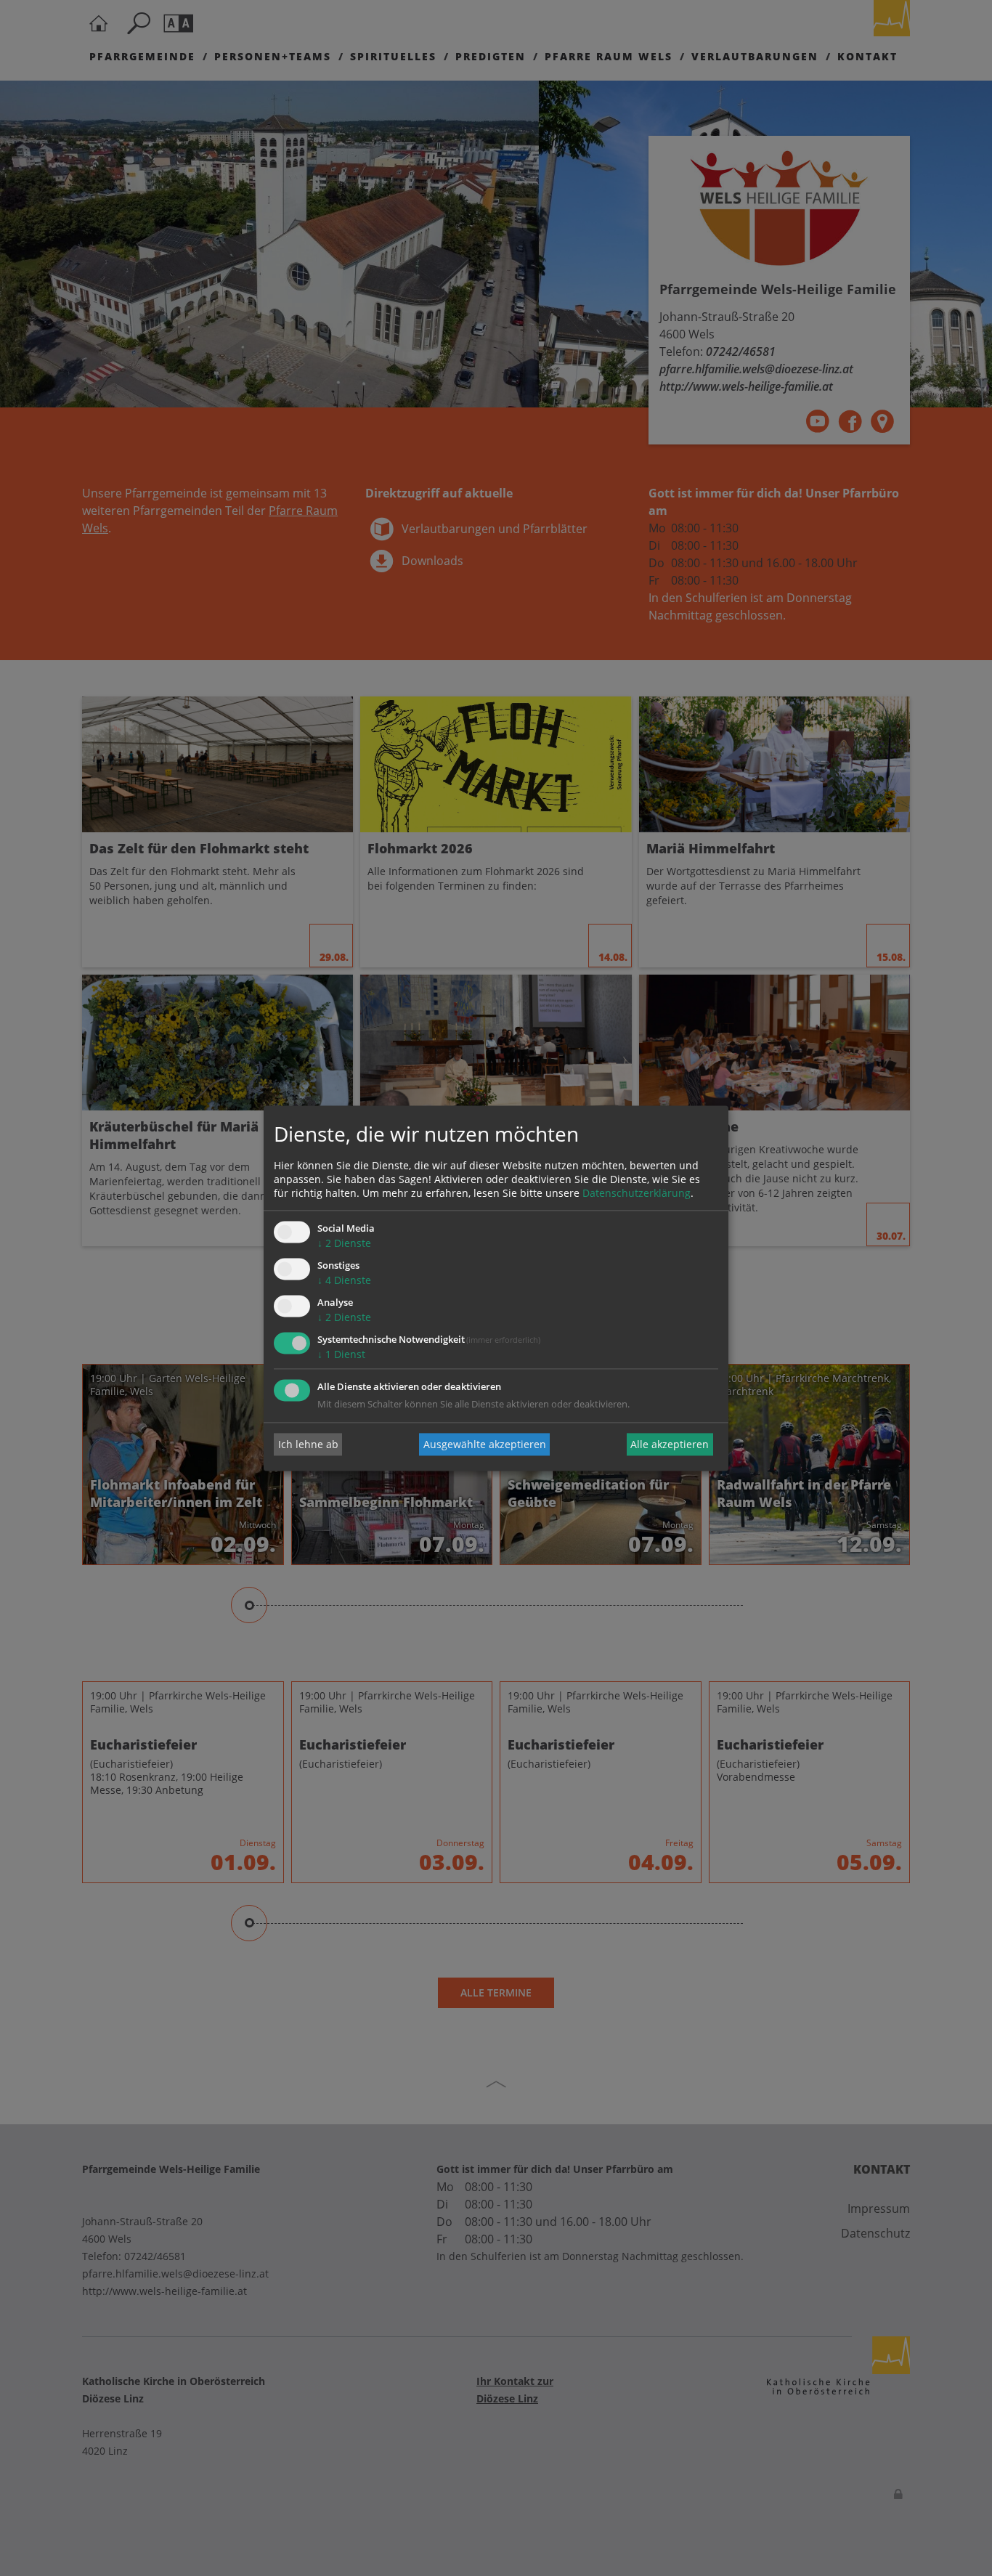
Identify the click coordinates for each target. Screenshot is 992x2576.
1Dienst (341, 1354)
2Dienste (344, 1244)
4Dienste (344, 1281)
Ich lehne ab (308, 1444)
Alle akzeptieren (670, 1444)
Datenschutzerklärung (637, 1194)
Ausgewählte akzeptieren (485, 1444)
